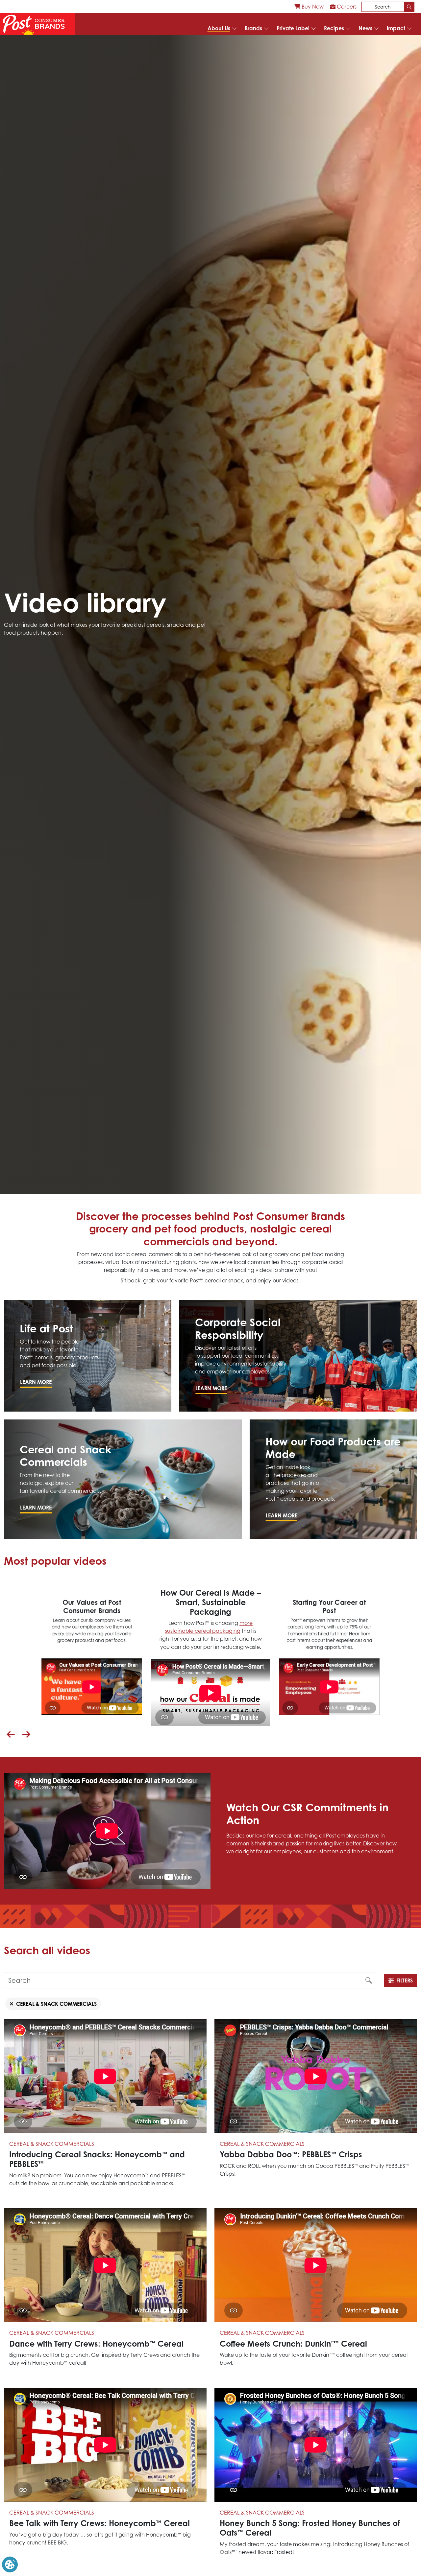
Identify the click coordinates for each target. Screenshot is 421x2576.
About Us (219, 28)
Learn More (36, 1382)
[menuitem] (309, 7)
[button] (11, 1735)
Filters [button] (405, 1980)
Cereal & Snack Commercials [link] (56, 2004)
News (365, 28)
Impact (396, 28)
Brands (253, 28)
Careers (346, 7)
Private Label (293, 28)
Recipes (334, 28)
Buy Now (312, 7)
